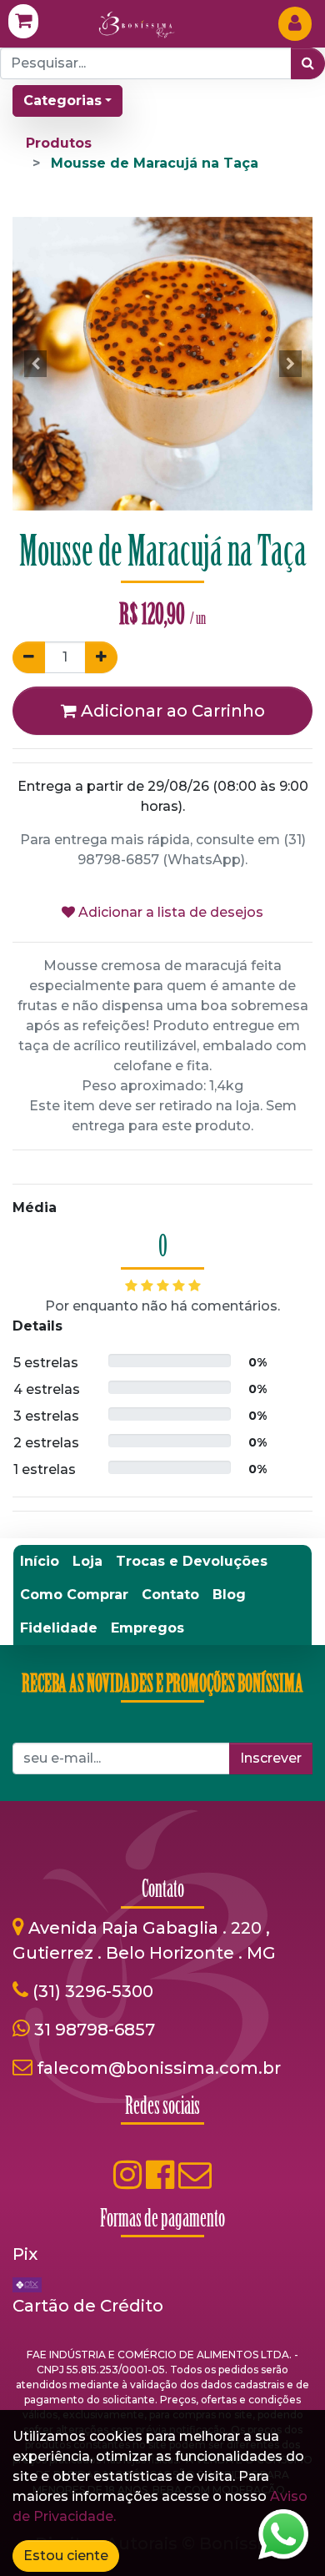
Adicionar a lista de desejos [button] (169, 912)
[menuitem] (40, 1562)
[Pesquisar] (308, 63)
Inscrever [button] (271, 1758)
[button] (35, 364)
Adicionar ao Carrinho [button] (171, 711)
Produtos (59, 143)
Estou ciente (66, 2556)
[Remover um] (29, 657)
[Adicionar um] (101, 657)
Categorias (62, 101)
